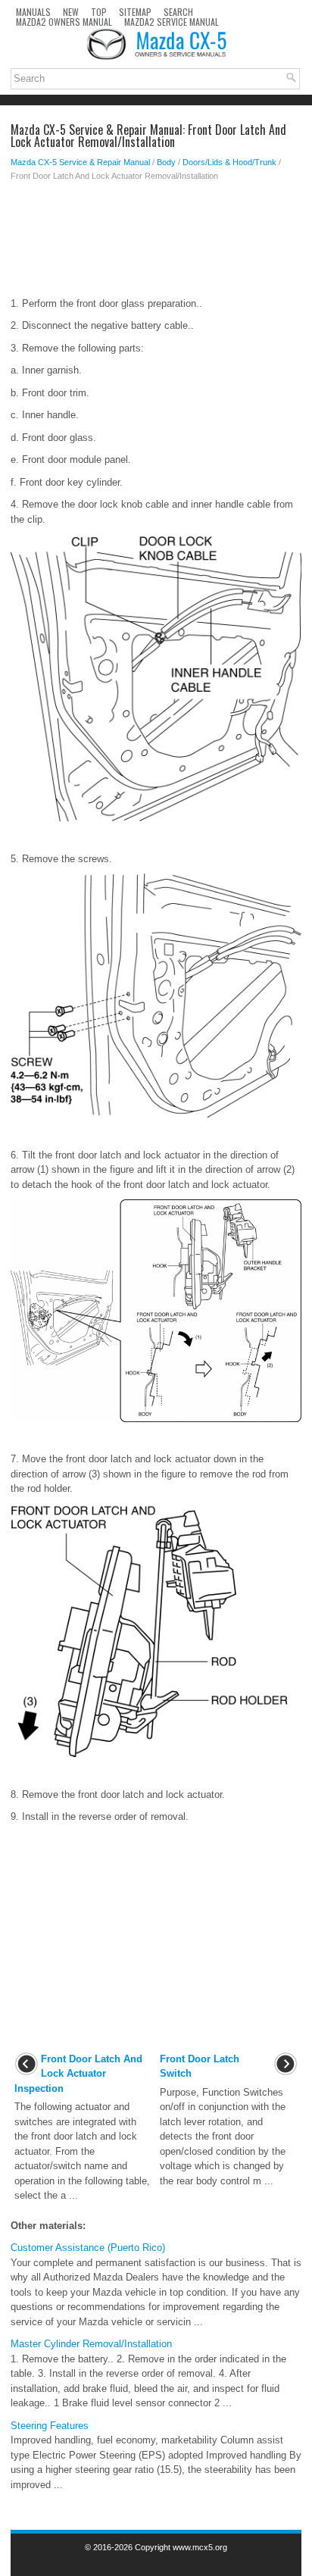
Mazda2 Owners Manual (64, 22)
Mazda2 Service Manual (172, 22)
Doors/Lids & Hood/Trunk (229, 162)
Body (166, 162)
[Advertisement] (156, 243)
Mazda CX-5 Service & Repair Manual (80, 162)
